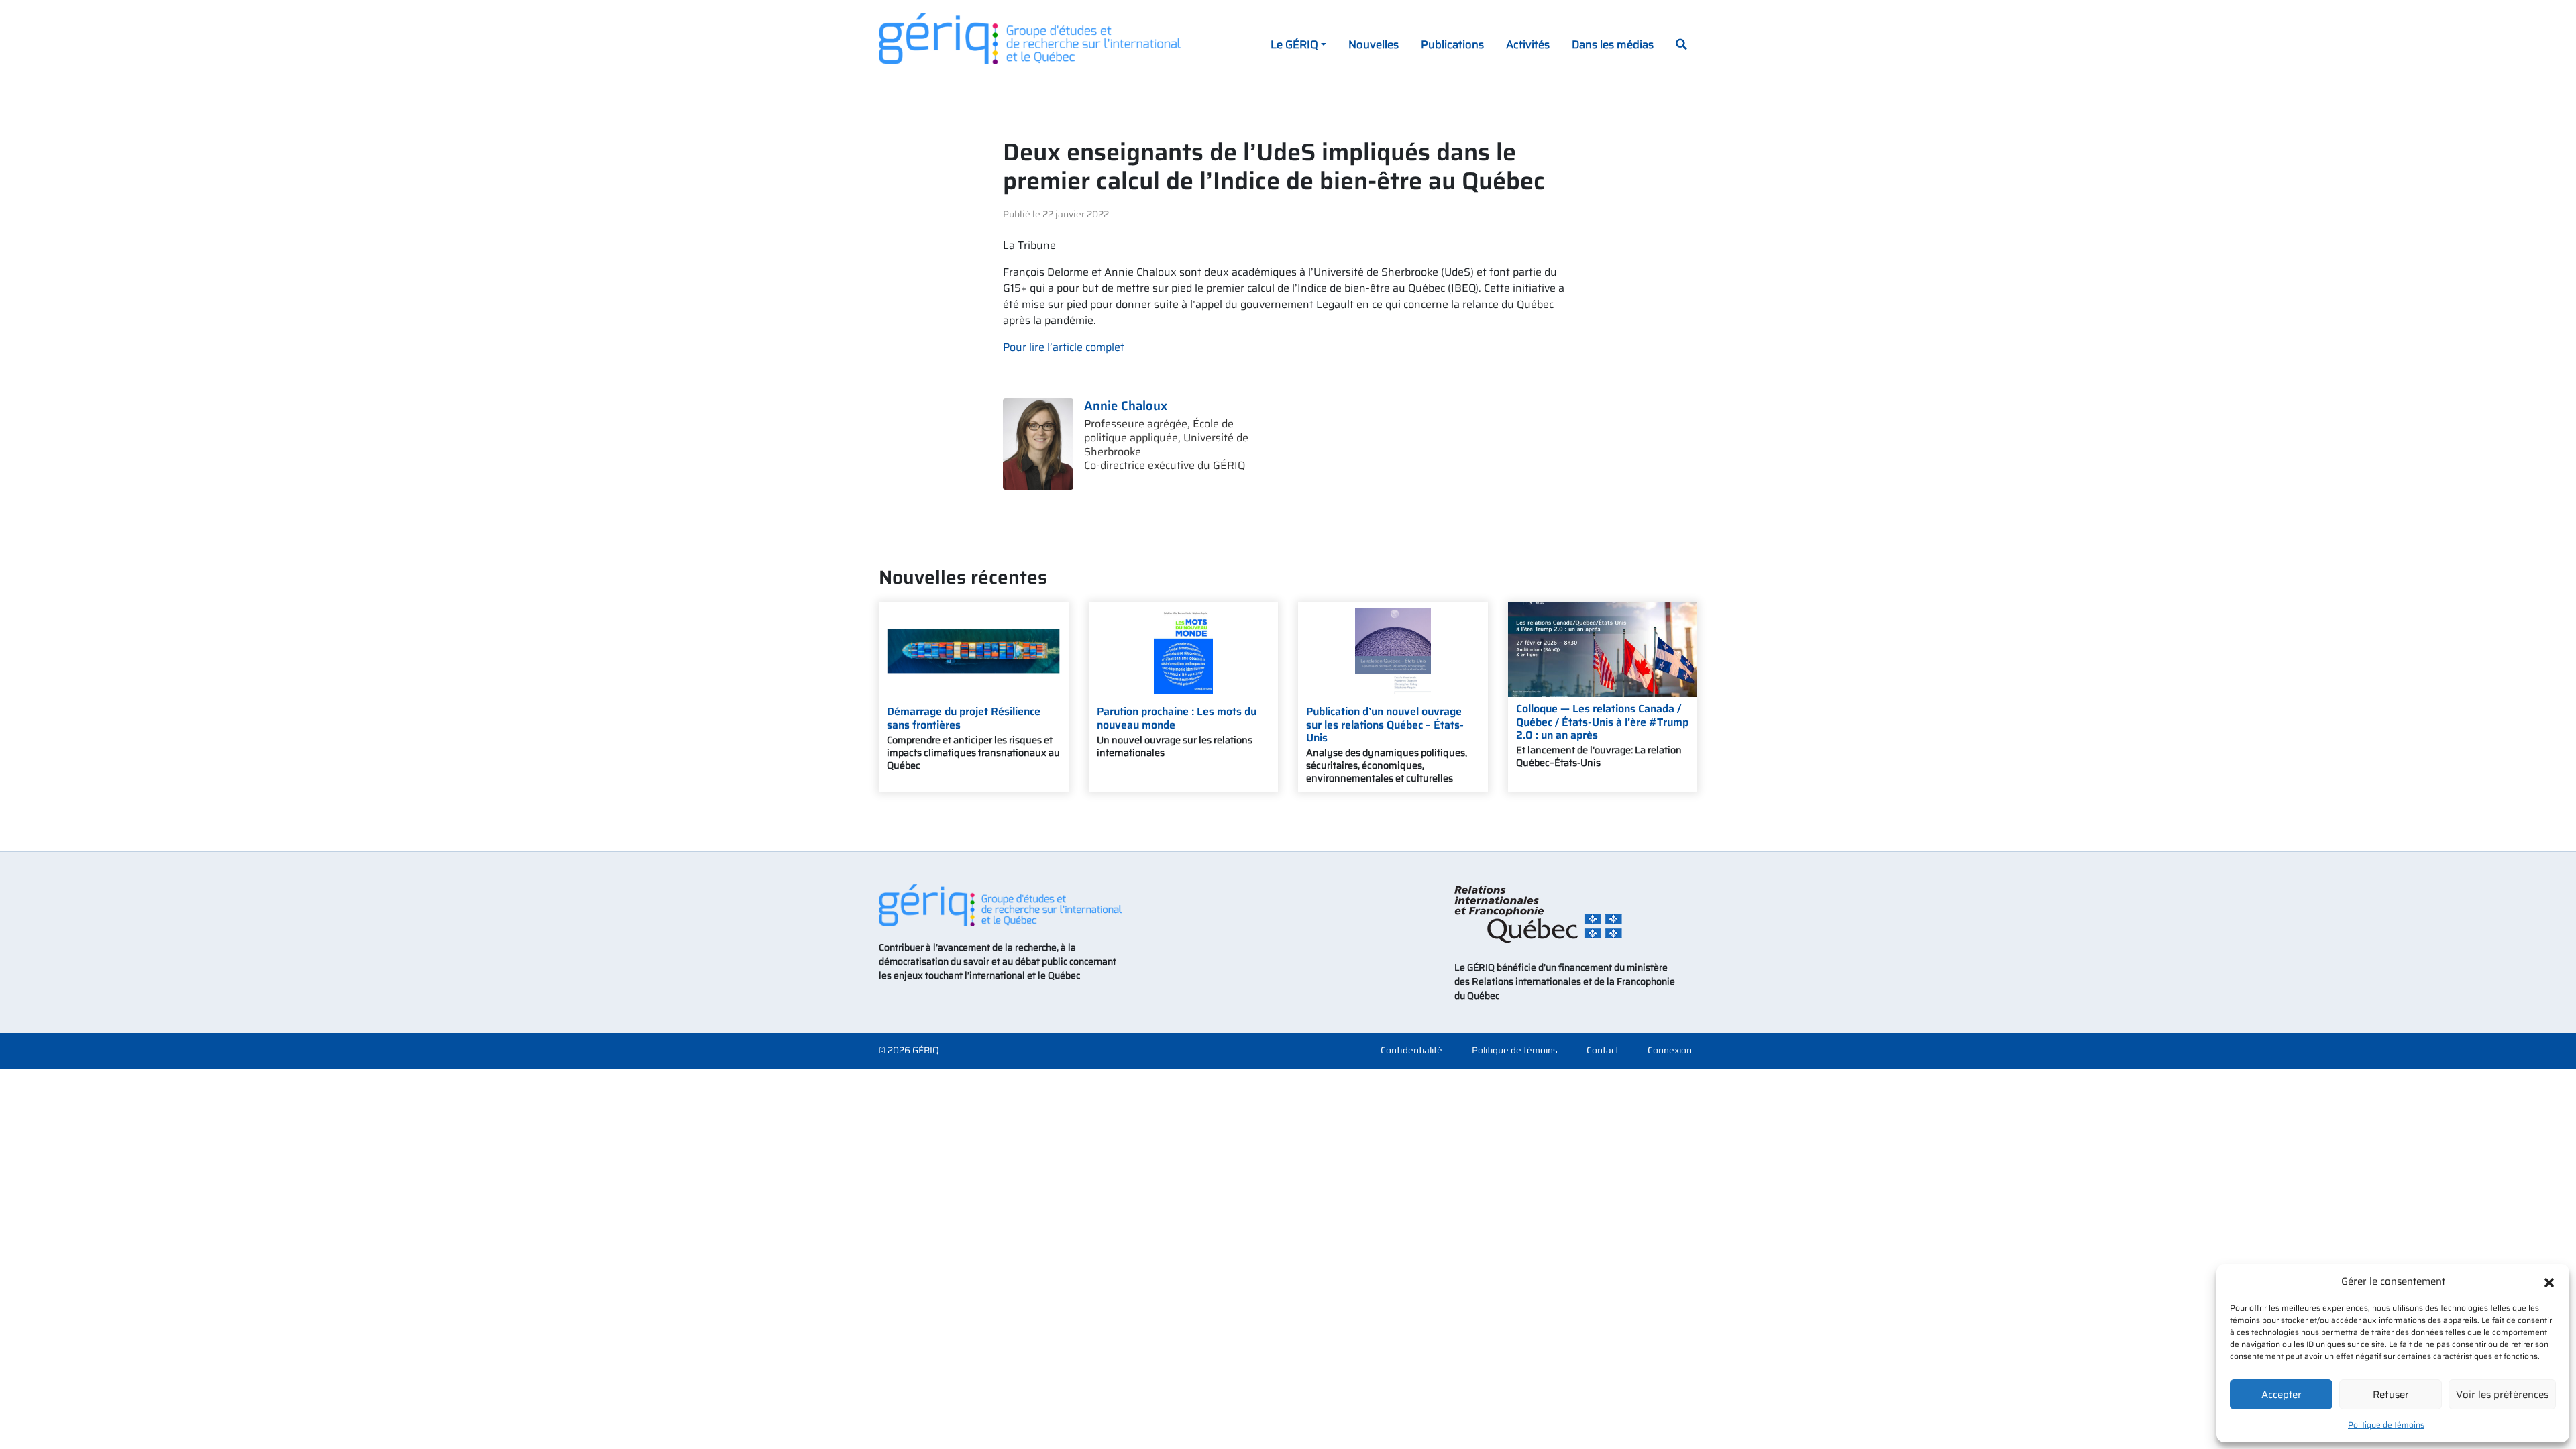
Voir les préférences (2502, 1395)
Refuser (2391, 1395)
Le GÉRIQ (1294, 44)
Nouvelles (1374, 44)
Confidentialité (1411, 1051)
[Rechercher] (1681, 46)
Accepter (2282, 1395)
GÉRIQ (926, 1050)
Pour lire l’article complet (1064, 347)
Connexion (1670, 1051)
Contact (1603, 1051)
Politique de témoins (2386, 1425)
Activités (1528, 44)
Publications (1452, 44)
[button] (2549, 1281)
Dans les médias (1613, 44)
